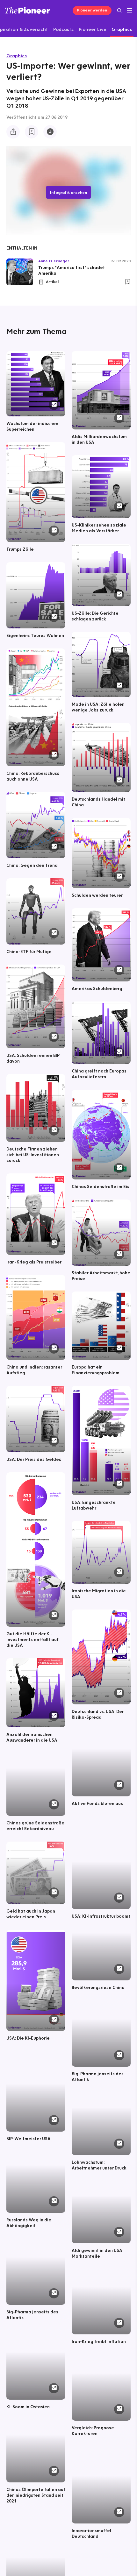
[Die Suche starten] (119, 10)
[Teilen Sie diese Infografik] (13, 132)
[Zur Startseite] (28, 10)
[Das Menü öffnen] (130, 11)
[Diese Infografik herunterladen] (50, 132)
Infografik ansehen (68, 192)
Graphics (17, 56)
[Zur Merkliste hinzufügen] (32, 132)
